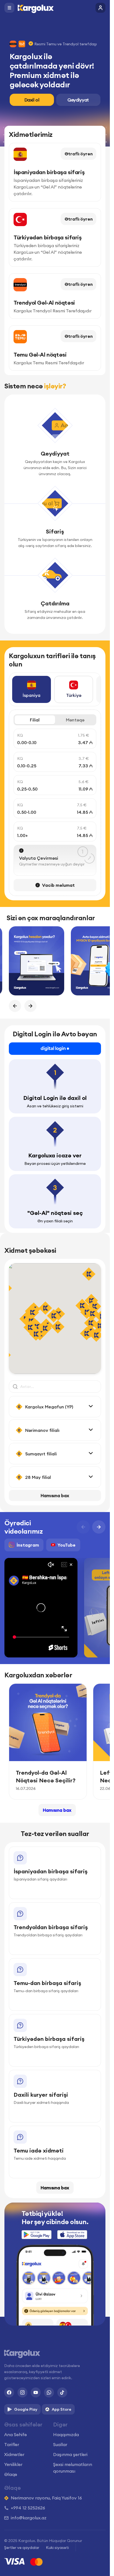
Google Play (26, 2409)
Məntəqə (75, 720)
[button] (58, 1327)
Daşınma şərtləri (70, 2454)
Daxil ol (32, 100)
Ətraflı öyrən (79, 154)
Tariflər (12, 2444)
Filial (35, 720)
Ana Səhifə (15, 2434)
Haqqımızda (66, 2434)
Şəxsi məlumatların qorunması (73, 2468)
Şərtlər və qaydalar (22, 2548)
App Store (62, 2409)
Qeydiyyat (78, 100)
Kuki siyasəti (57, 2548)
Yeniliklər (13, 2464)
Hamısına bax (55, 1495)
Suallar (60, 2444)
